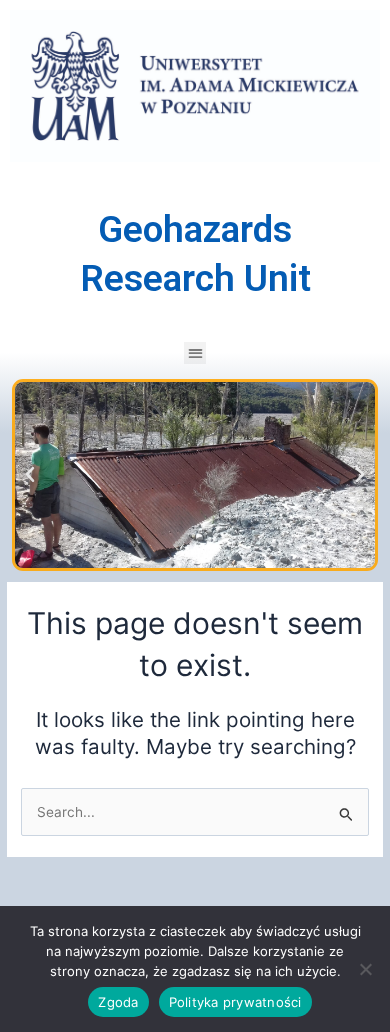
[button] (195, 353)
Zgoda (118, 1002)
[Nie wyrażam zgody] (365, 969)
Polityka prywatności (235, 1002)
